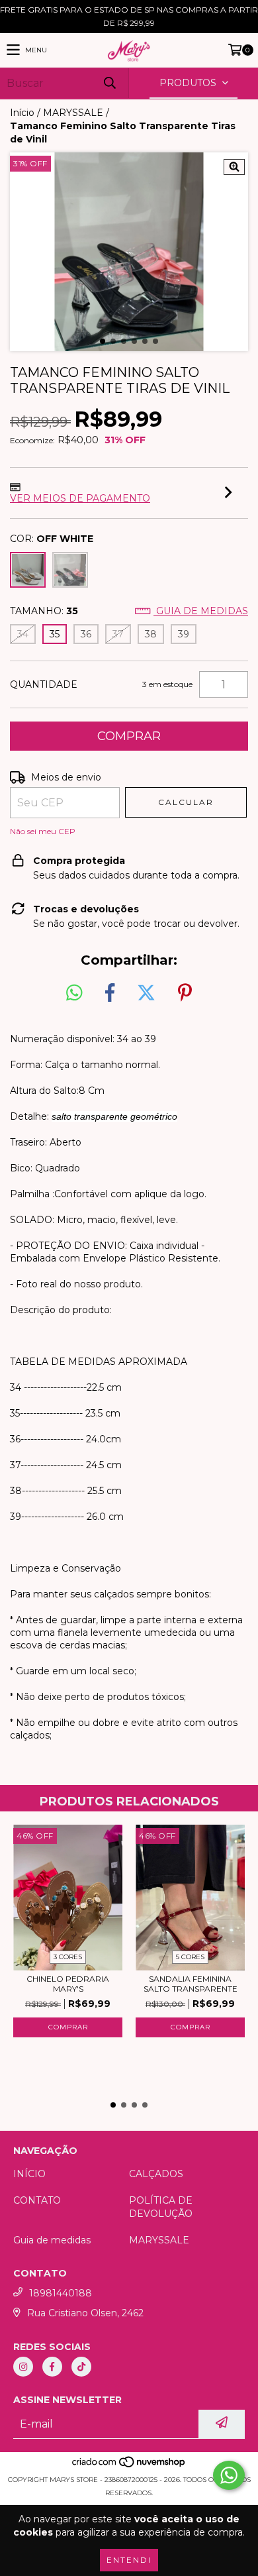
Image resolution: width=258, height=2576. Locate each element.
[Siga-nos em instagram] (23, 2367)
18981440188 (61, 2293)
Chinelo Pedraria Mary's (68, 1984)
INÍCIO (29, 2174)
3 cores (68, 1957)
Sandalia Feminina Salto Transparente (191, 1984)
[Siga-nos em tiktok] (81, 2367)
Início (22, 113)
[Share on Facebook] (110, 993)
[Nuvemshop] (129, 2466)
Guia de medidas (201, 611)
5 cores (190, 1957)
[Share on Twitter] (146, 993)
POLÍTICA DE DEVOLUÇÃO (161, 2207)
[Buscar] (109, 83)
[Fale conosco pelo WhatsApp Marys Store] (229, 2475)
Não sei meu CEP (43, 831)
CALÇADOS (156, 2174)
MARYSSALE (73, 113)
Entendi (129, 2560)
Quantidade (44, 684)
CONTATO (37, 2200)
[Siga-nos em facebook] (52, 2367)
